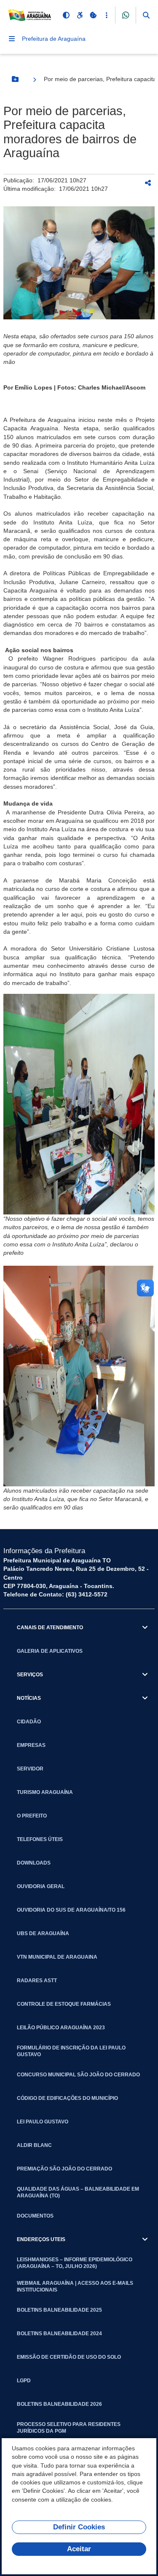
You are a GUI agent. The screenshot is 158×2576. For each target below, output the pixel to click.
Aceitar (79, 2549)
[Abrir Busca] (146, 15)
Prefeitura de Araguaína (54, 39)
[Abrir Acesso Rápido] (107, 15)
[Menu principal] (12, 39)
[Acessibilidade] (80, 15)
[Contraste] (66, 15)
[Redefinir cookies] (93, 15)
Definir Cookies (79, 2527)
